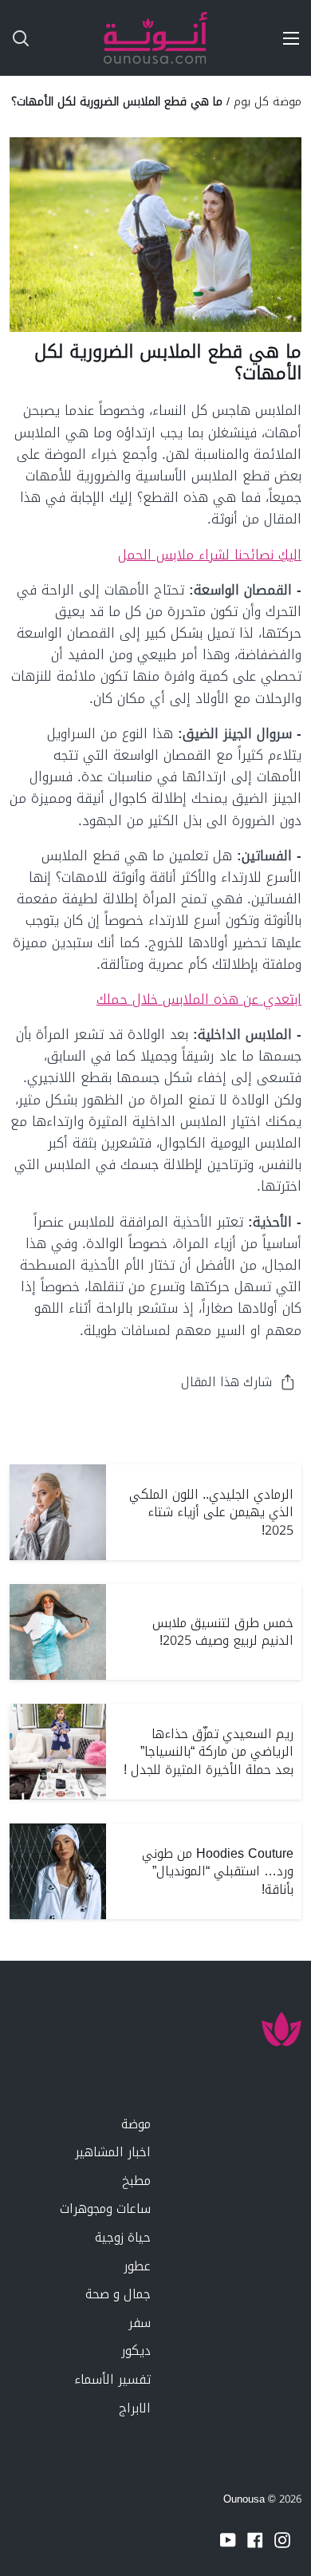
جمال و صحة (118, 2294)
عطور (137, 2266)
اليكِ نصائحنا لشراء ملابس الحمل (210, 555)
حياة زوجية (123, 2237)
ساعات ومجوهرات (105, 2209)
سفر (140, 2323)
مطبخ (136, 2181)
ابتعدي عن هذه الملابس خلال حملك (199, 999)
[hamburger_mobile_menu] (285, 38)
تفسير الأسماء (112, 2379)
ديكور (136, 2351)
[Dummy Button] (86, 38)
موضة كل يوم (268, 101)
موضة (136, 2124)
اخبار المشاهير (113, 2152)
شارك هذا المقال (226, 1382)
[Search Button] (14, 38)
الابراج (135, 2408)
